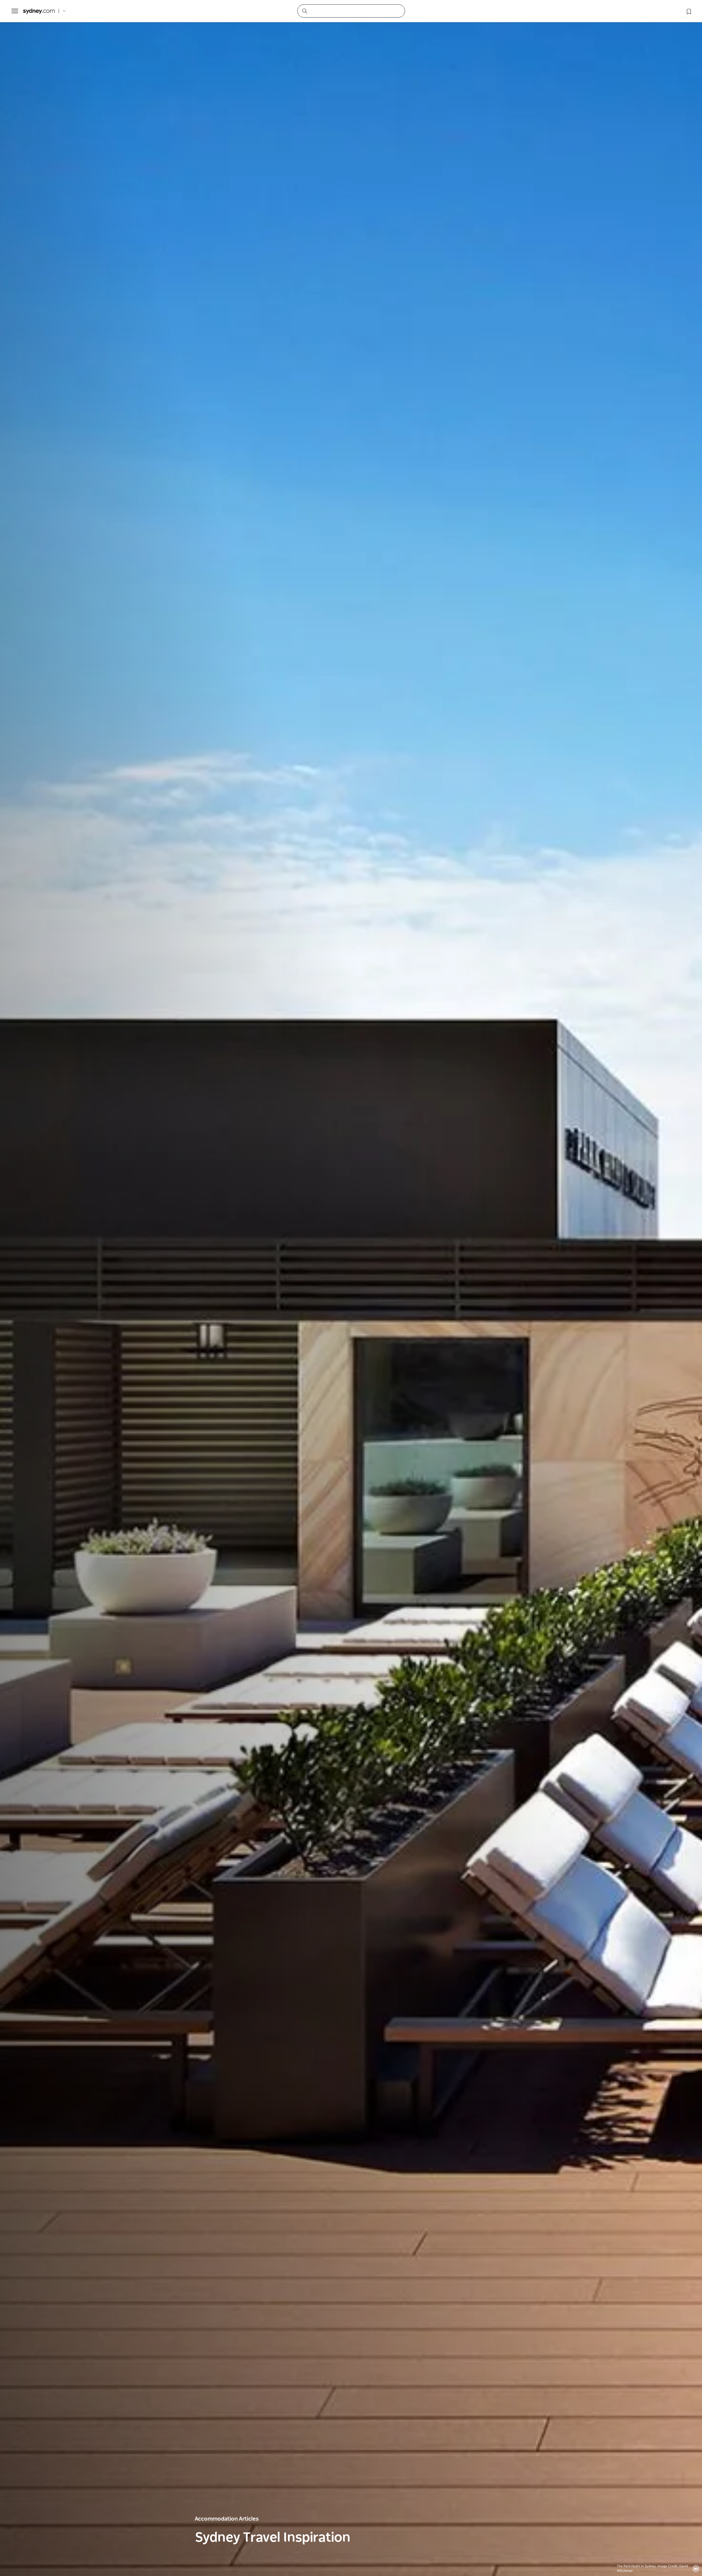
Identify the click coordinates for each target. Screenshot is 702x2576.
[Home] (39, 11)
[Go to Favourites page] (688, 11)
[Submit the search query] (304, 11)
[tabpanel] (351, 1288)
